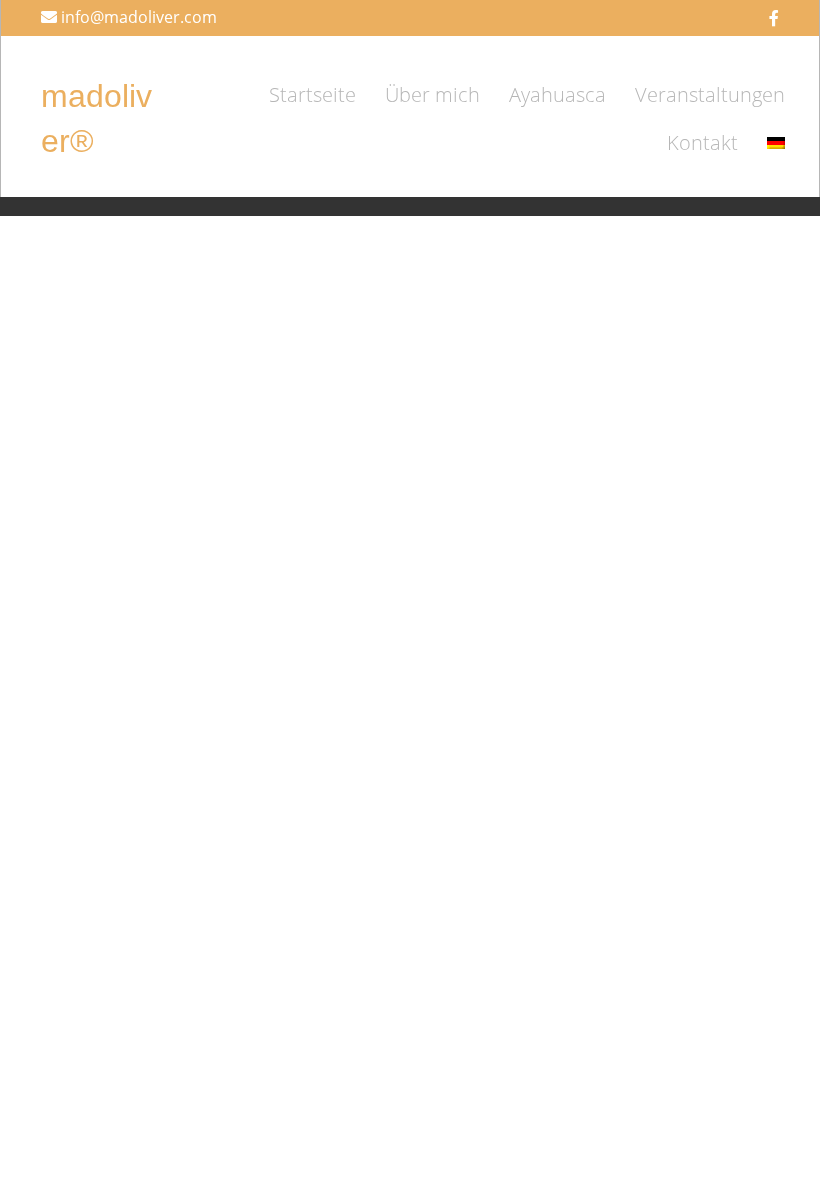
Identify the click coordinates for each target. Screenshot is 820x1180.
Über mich (432, 94)
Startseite (312, 94)
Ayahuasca (557, 94)
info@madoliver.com (139, 17)
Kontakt (702, 142)
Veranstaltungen (710, 94)
